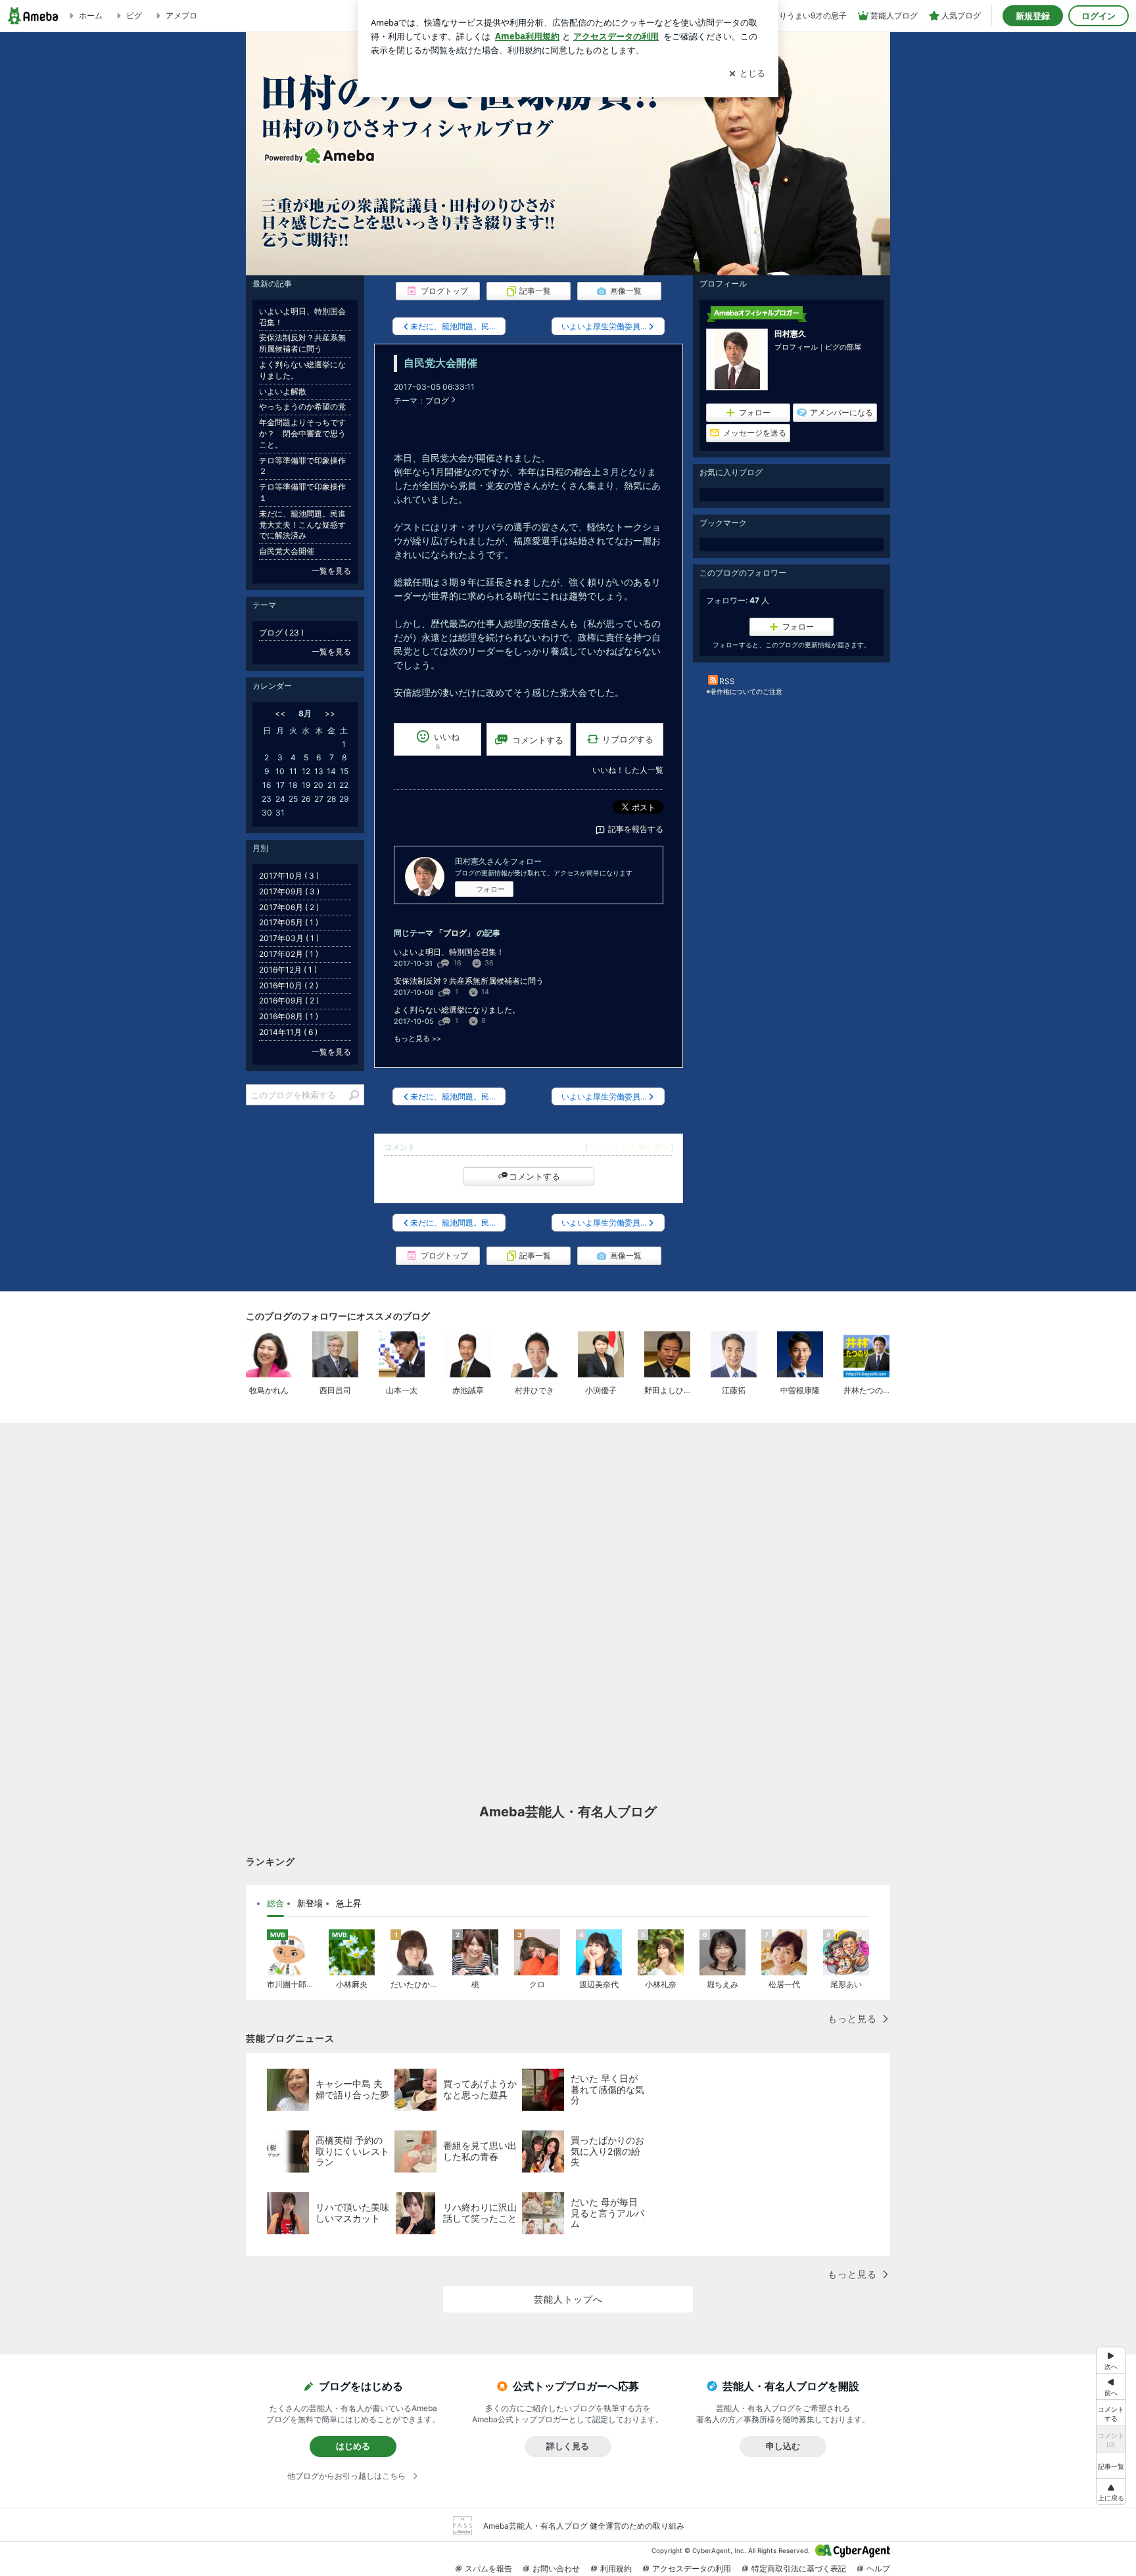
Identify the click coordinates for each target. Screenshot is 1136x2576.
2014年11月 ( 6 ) (288, 1032)
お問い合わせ (556, 2568)
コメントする (534, 1176)
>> (330, 713)
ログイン (1099, 16)
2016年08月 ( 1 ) (289, 1016)
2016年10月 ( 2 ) (289, 985)
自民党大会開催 (440, 363)
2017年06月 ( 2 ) (289, 907)
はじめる (353, 2446)
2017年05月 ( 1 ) (289, 922)
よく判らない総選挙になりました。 (457, 1010)
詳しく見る (568, 2446)
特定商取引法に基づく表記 (799, 2568)
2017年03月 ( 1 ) (289, 938)
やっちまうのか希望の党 (302, 406)
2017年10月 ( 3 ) (289, 876)
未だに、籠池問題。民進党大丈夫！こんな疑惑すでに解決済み (302, 525)
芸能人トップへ (568, 2299)
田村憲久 (790, 333)
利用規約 (616, 2568)
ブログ (437, 401)
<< (280, 713)
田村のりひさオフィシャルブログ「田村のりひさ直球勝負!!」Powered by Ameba (568, 154)
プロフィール (796, 347)
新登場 (310, 1903)
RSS (727, 681)
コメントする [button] (538, 740)
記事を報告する (636, 829)
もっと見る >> (417, 1039)
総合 (275, 1903)
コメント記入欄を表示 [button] (629, 1147)
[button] (1111, 2492)
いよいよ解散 (283, 391)
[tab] (275, 1904)
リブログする (628, 739)
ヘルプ (878, 2568)
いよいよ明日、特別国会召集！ (449, 952)
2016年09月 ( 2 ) (289, 1000)
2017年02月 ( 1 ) (289, 954)
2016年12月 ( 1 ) (288, 970)
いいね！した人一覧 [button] (628, 770)
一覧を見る (331, 571)
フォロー (490, 889)
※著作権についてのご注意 (744, 691)
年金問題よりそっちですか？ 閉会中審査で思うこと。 (302, 433)
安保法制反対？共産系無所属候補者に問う (469, 981)
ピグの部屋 (843, 347)
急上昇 (349, 1903)
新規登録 (1033, 16)
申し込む (783, 2446)
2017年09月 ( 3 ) (289, 891)
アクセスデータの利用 (692, 2568)
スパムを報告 (488, 2568)
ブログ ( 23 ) (281, 632)
